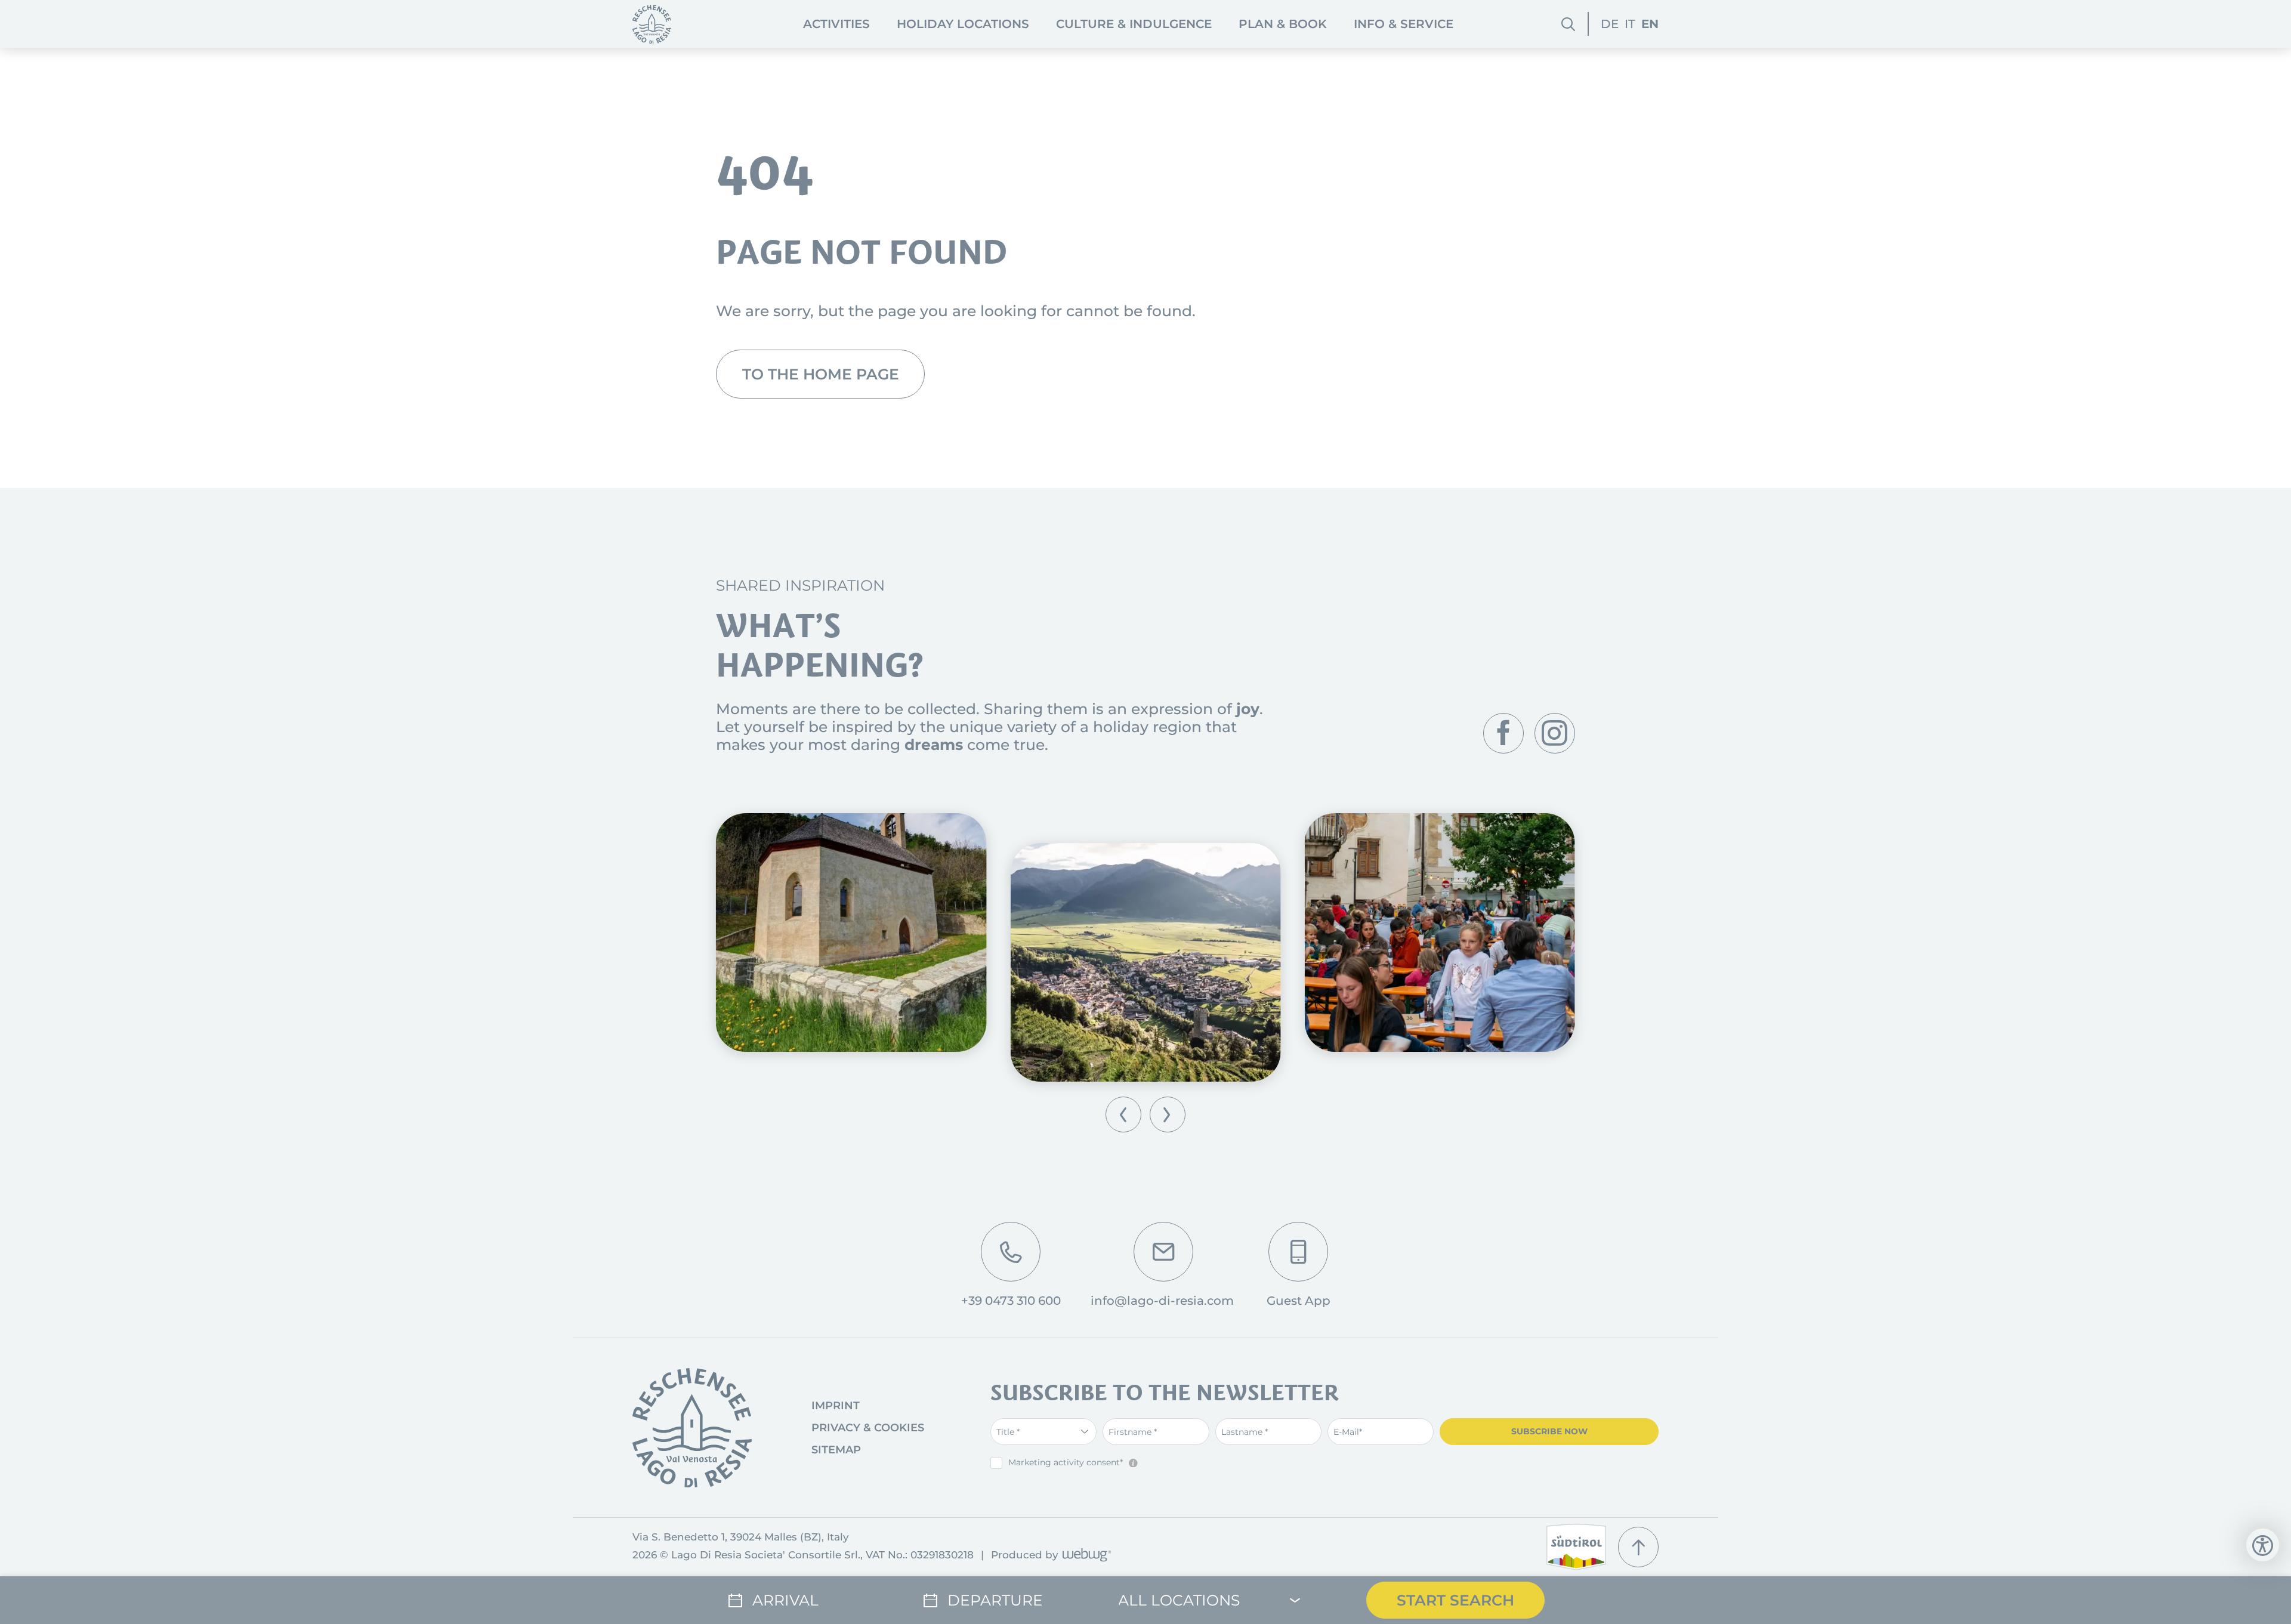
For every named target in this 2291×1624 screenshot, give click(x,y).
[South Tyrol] (1576, 1547)
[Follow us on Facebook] (1503, 733)
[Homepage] (652, 24)
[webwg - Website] (1085, 1556)
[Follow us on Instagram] (1555, 733)
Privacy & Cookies (868, 1428)
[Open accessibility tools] (2263, 1545)
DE (1610, 24)
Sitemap (836, 1450)
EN (1650, 24)
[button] (1123, 1114)
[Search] (1568, 24)
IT (1630, 24)
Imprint (836, 1406)
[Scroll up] (1638, 1547)
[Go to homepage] (692, 1428)
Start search (1455, 1600)
